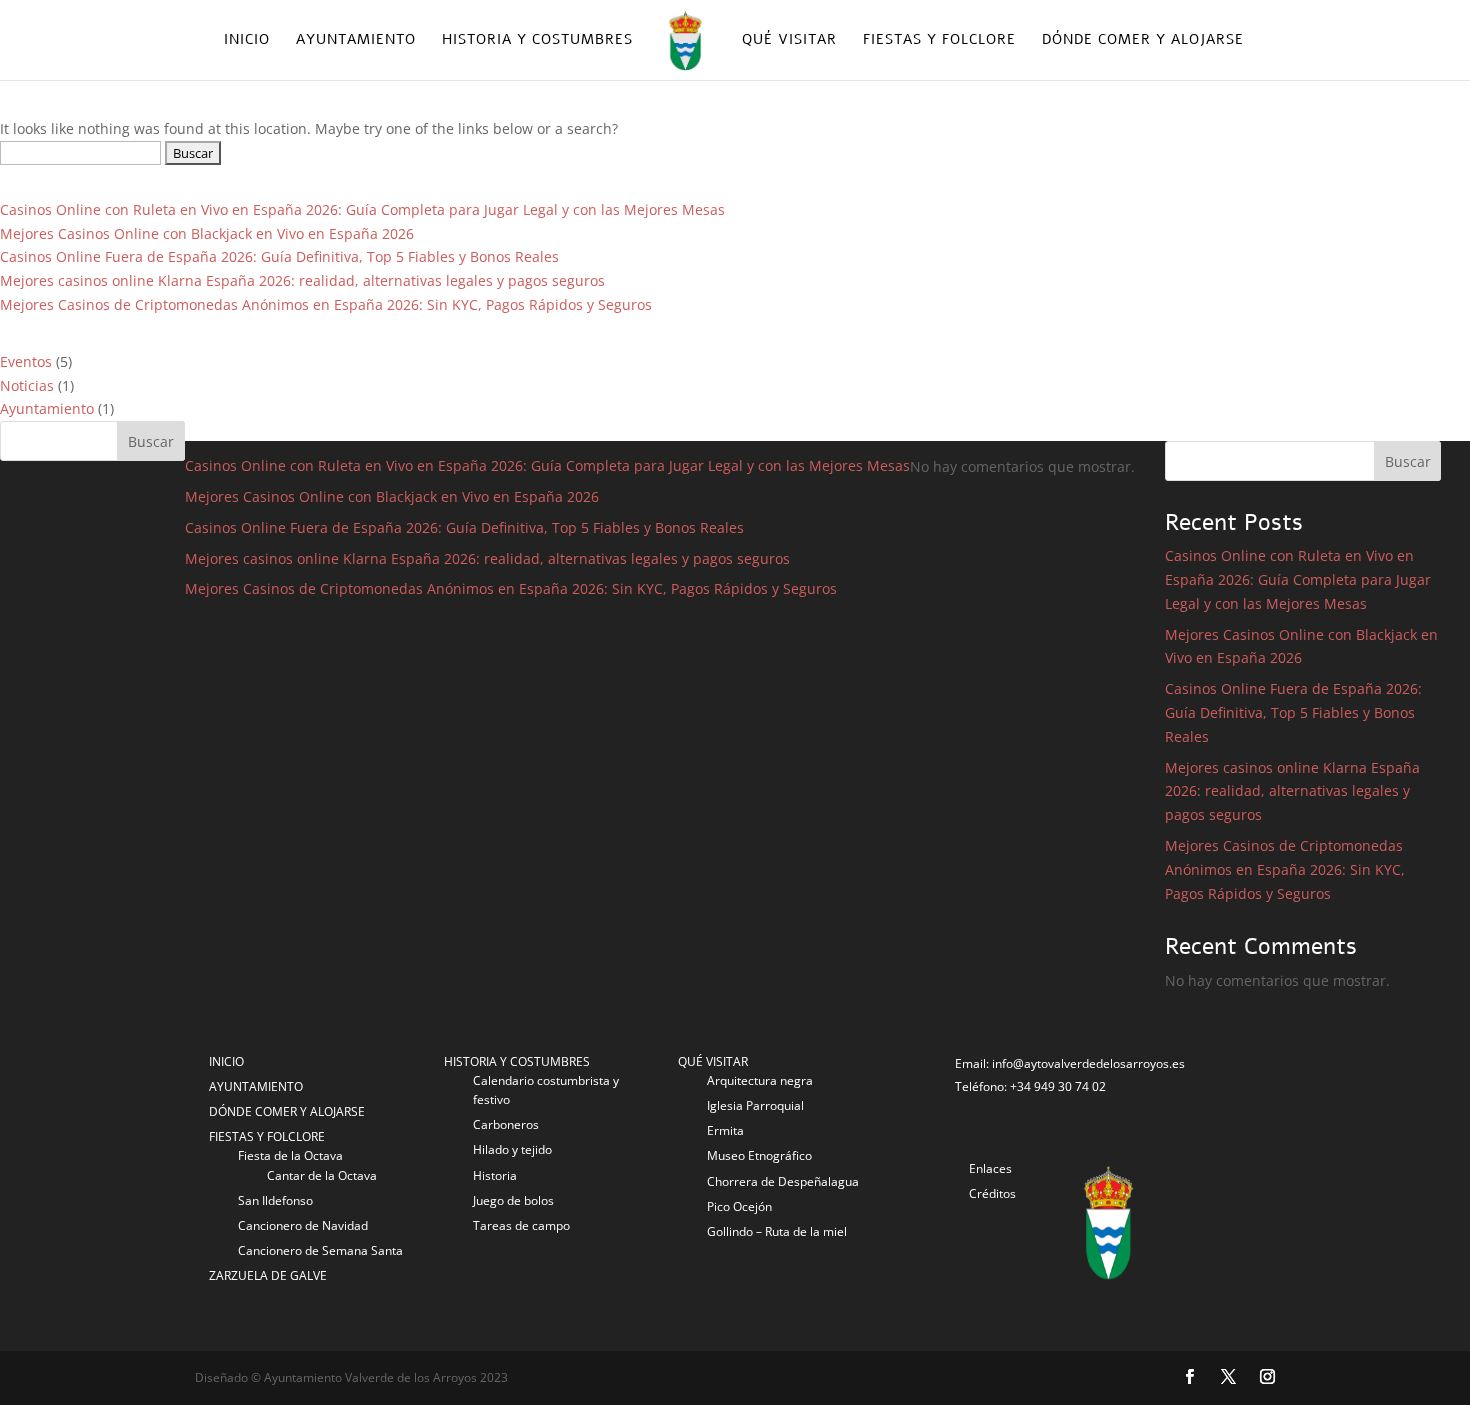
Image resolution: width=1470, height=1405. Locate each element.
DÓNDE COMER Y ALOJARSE (287, 1111)
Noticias (27, 385)
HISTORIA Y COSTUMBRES (517, 1061)
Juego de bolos (513, 1200)
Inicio (247, 41)
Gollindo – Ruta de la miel (777, 1231)
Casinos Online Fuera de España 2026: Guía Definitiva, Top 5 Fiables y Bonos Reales (279, 256)
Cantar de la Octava (322, 1175)
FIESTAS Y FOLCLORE (267, 1136)
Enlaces (990, 1168)
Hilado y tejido (512, 1149)
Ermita (725, 1130)
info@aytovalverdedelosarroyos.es (1088, 1063)
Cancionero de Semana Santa (320, 1250)
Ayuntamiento (356, 41)
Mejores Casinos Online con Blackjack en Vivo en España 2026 (207, 233)
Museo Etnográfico (759, 1155)
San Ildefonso (275, 1200)
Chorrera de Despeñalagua (783, 1181)
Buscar (151, 441)
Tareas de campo (521, 1225)
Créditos (992, 1193)
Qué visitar (789, 41)
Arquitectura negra (760, 1080)
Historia (495, 1175)
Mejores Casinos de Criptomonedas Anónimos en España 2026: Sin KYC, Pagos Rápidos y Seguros (326, 304)
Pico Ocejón (739, 1206)
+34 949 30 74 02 (1058, 1086)
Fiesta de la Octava (290, 1155)
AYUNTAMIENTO (256, 1086)
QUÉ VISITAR (713, 1061)
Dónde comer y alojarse (1143, 41)
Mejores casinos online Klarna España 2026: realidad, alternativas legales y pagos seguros (302, 280)
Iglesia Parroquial (755, 1105)
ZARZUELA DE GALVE (268, 1275)
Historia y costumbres (537, 41)
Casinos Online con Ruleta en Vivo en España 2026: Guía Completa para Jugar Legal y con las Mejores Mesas (362, 209)
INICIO (226, 1061)
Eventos (26, 361)
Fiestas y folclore (939, 41)
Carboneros (506, 1124)
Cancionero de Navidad (303, 1225)
